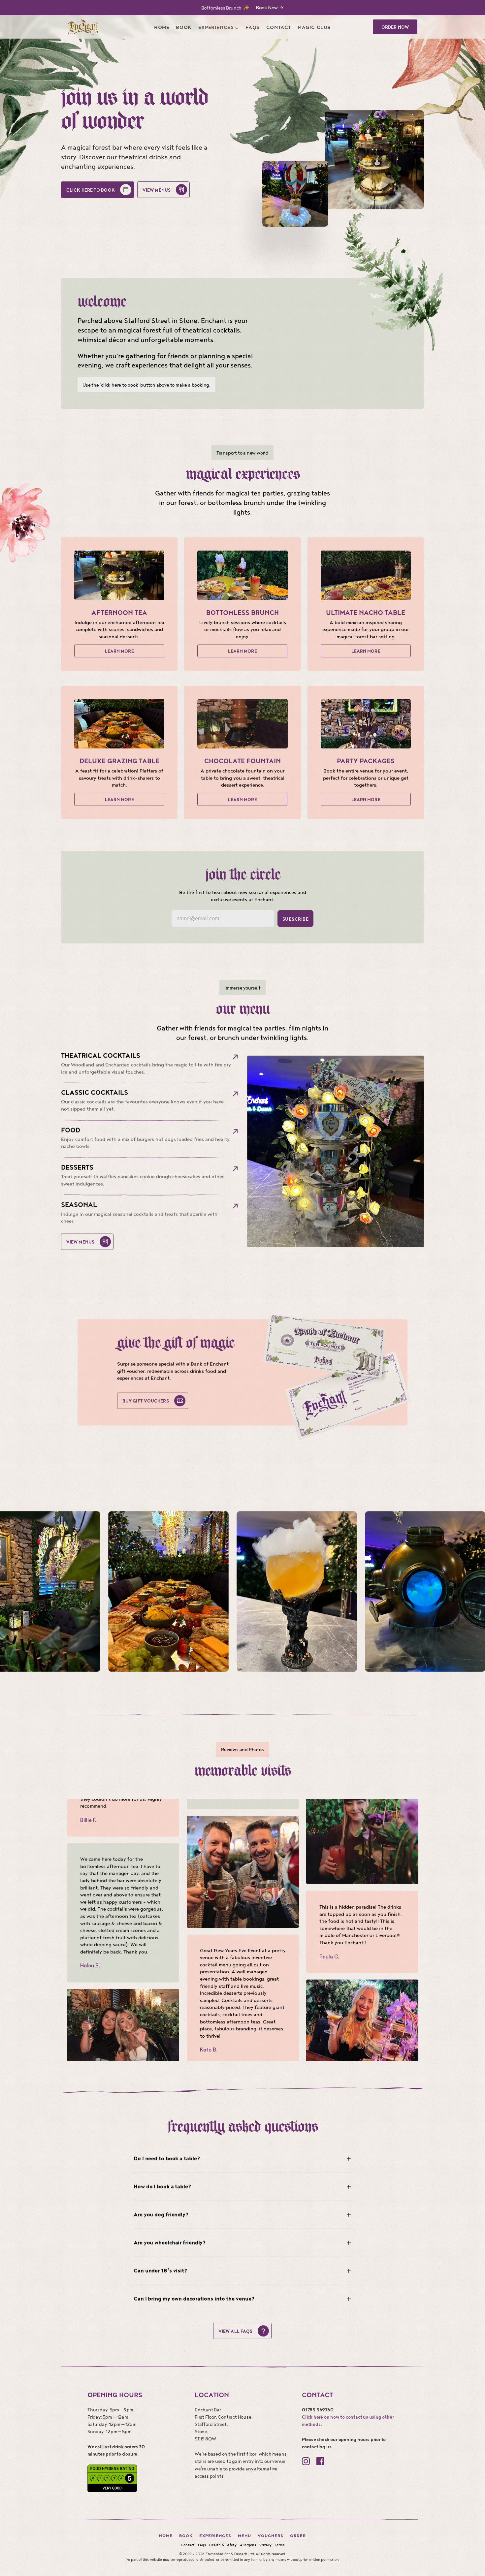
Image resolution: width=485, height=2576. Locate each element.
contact (188, 2545)
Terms (280, 2545)
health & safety (223, 2545)
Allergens (248, 2545)
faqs (202, 2545)
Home (166, 2536)
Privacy (265, 2545)
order (298, 2536)
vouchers (271, 2536)
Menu (244, 2536)
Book (186, 2536)
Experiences (215, 2536)
